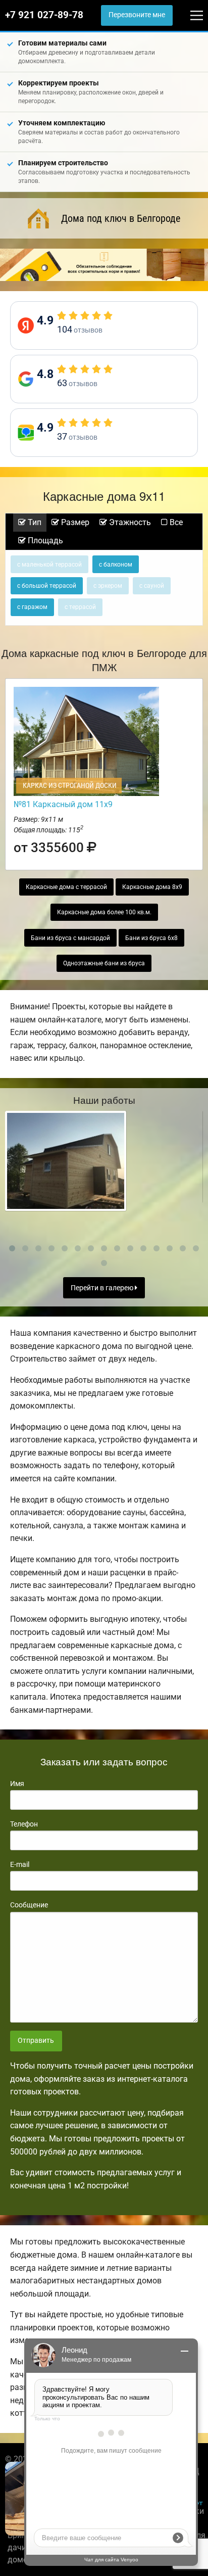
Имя (17, 1784)
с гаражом (32, 607)
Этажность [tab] (129, 522)
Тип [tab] (34, 522)
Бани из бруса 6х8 (151, 938)
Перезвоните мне (137, 15)
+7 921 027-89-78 (44, 15)
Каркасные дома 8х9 (152, 887)
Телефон (24, 1824)
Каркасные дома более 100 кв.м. (104, 912)
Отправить (36, 2041)
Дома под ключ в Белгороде (121, 218)
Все (175, 522)
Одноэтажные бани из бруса (104, 963)
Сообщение (29, 1905)
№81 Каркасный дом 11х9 (63, 804)
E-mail (20, 1864)
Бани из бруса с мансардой (70, 938)
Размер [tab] (74, 522)
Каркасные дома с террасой (66, 887)
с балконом (116, 565)
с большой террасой (47, 586)
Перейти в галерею (103, 1288)
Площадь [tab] (44, 541)
